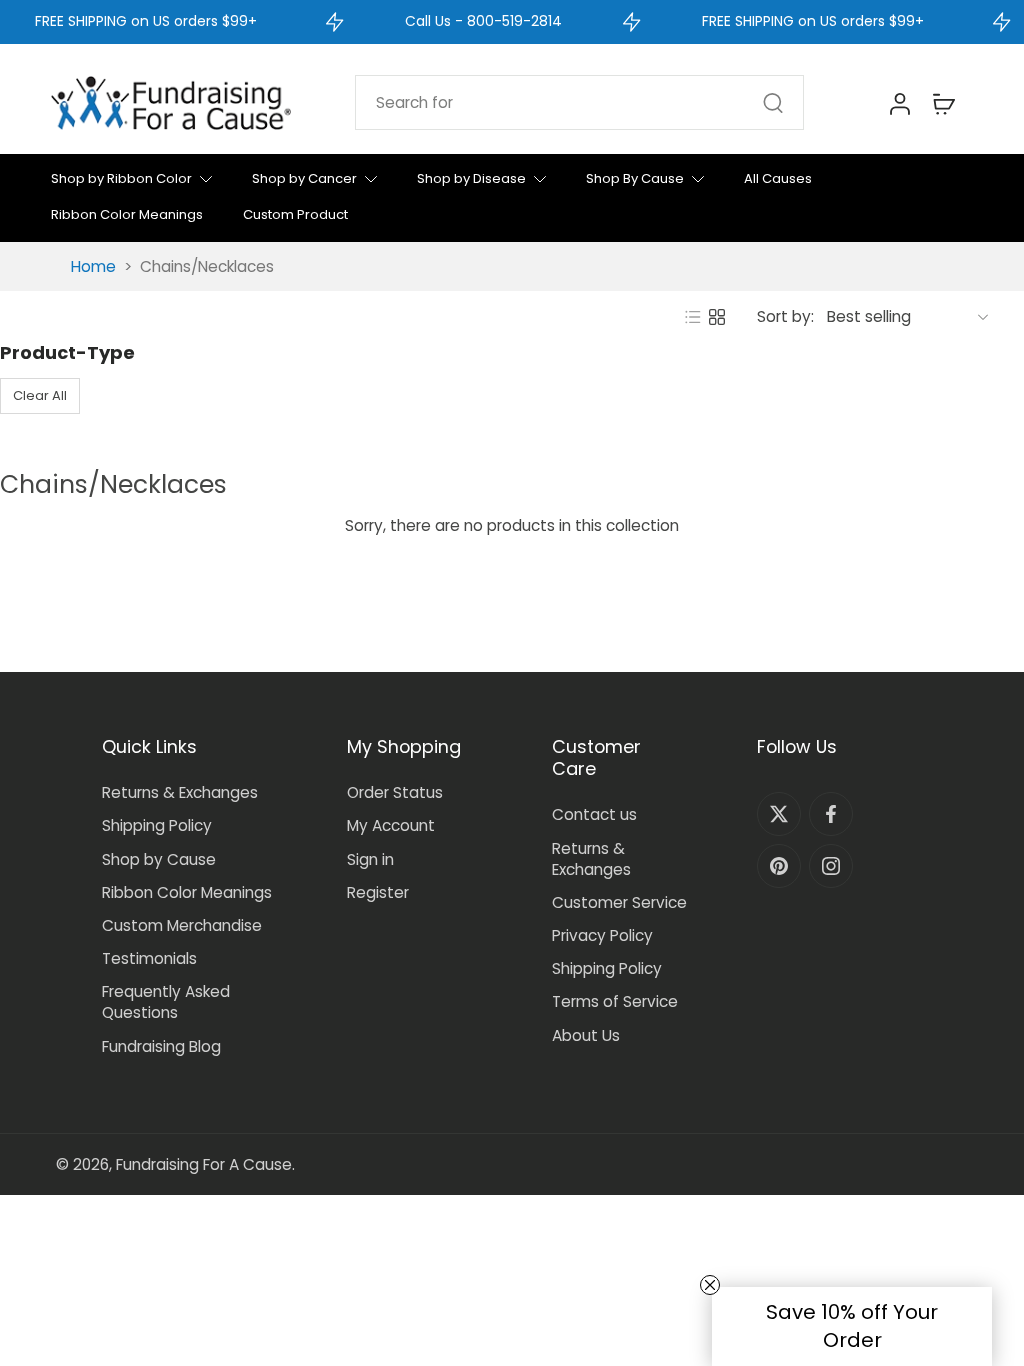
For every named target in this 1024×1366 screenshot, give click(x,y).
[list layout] (693, 317)
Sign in (370, 859)
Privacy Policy (602, 935)
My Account (391, 825)
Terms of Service (615, 1001)
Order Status (395, 792)
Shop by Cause (159, 859)
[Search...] (773, 103)
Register (378, 892)
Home (93, 266)
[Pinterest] (779, 866)
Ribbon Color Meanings (187, 892)
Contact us (594, 814)
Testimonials (149, 958)
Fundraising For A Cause (204, 1164)
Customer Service (619, 902)
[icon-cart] (943, 103)
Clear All (40, 395)
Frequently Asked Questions (166, 1002)
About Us (586, 1035)
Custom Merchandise (182, 925)
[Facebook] (831, 814)
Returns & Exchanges (180, 792)
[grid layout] (717, 317)
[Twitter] (779, 814)
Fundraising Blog (161, 1046)
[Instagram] (831, 866)
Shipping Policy (157, 825)
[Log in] (899, 103)
